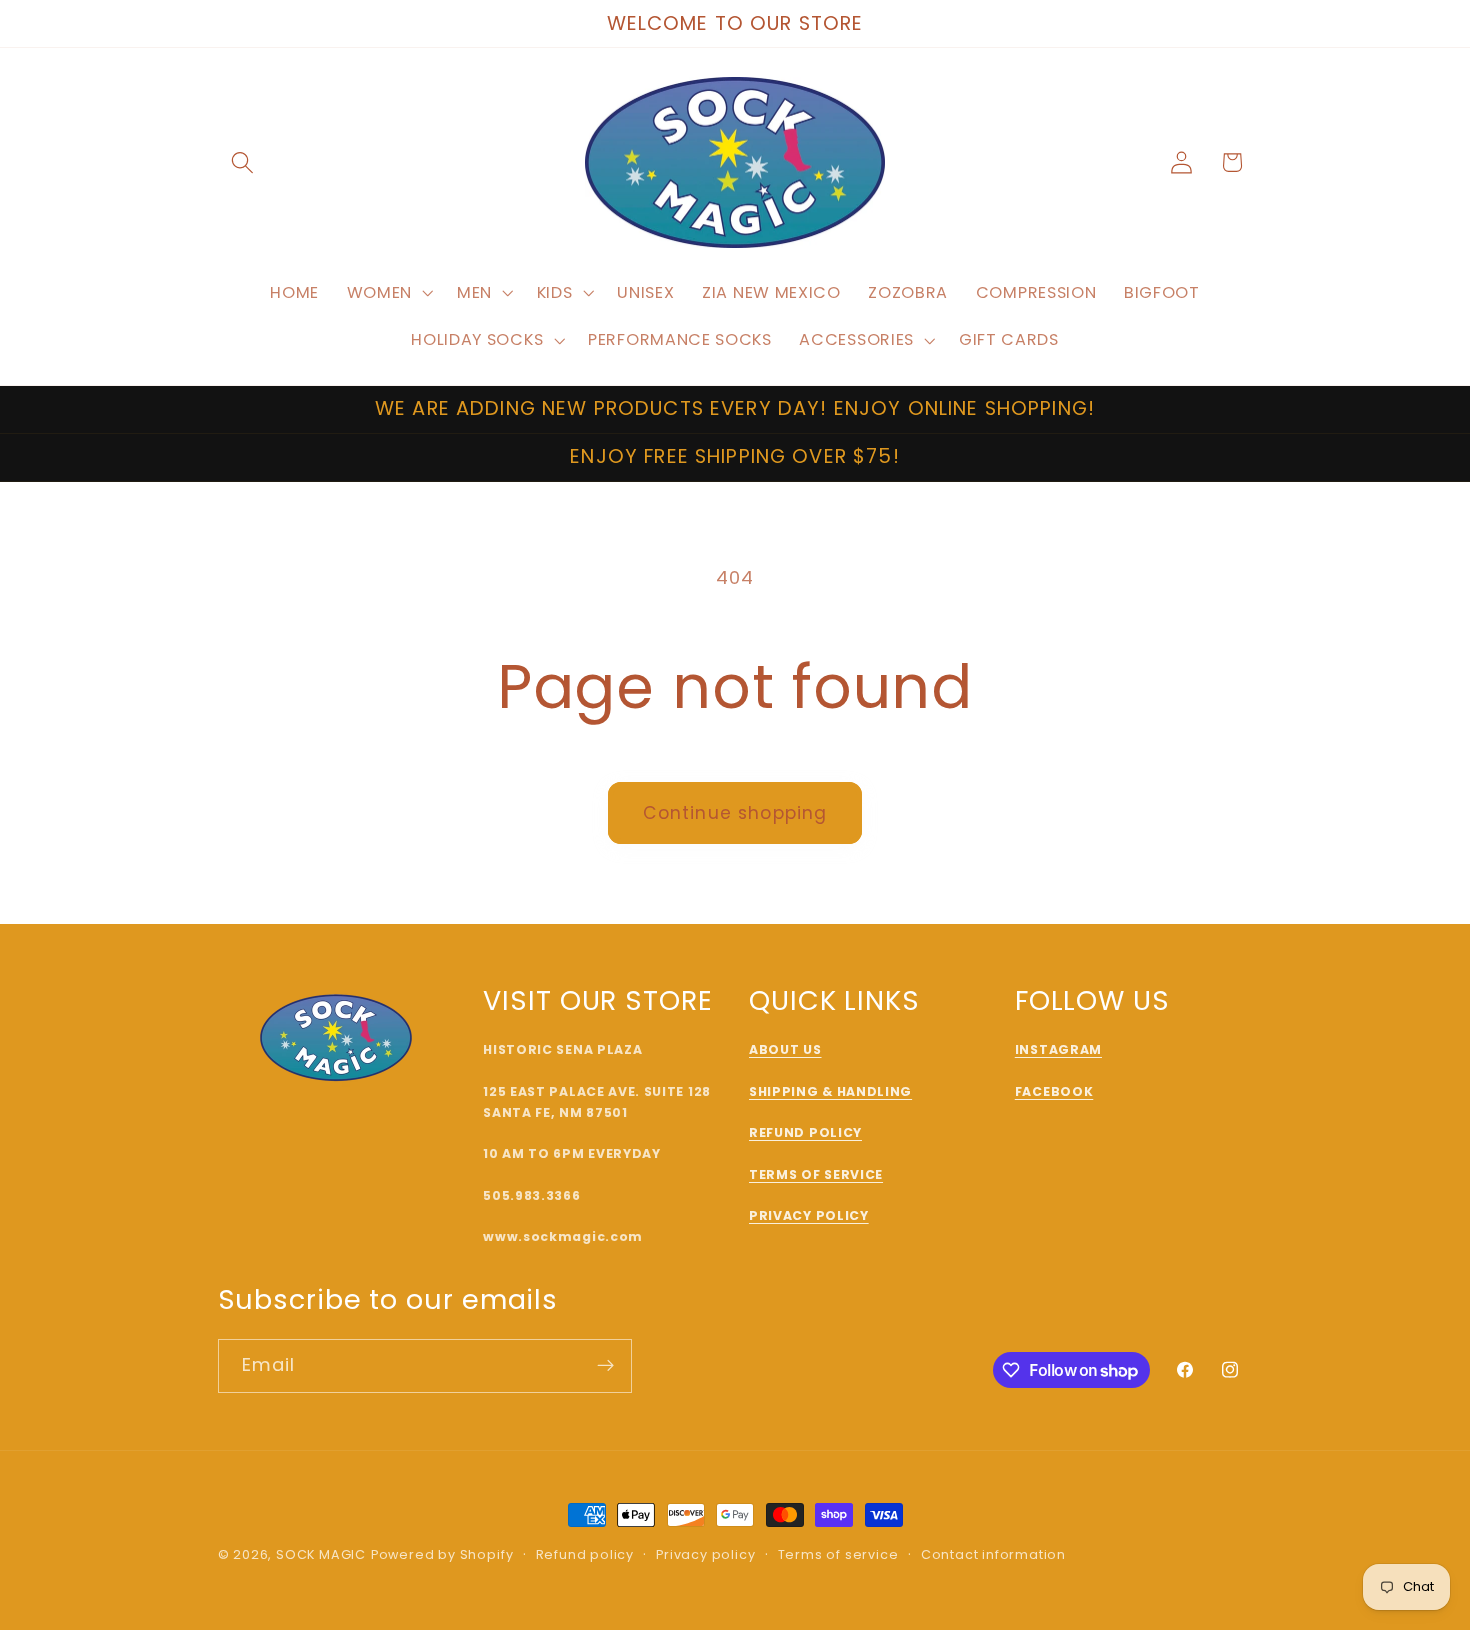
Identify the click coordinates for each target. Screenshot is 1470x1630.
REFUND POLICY (805, 1132)
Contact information (993, 1554)
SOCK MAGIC (321, 1554)
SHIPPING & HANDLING (830, 1091)
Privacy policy (705, 1554)
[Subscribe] (605, 1366)
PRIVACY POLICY (809, 1215)
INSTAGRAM (1058, 1049)
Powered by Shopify (442, 1554)
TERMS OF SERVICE (816, 1174)
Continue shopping (735, 813)
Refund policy (585, 1554)
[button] (243, 162)
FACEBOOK (1054, 1091)
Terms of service (838, 1554)
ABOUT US (785, 1049)
